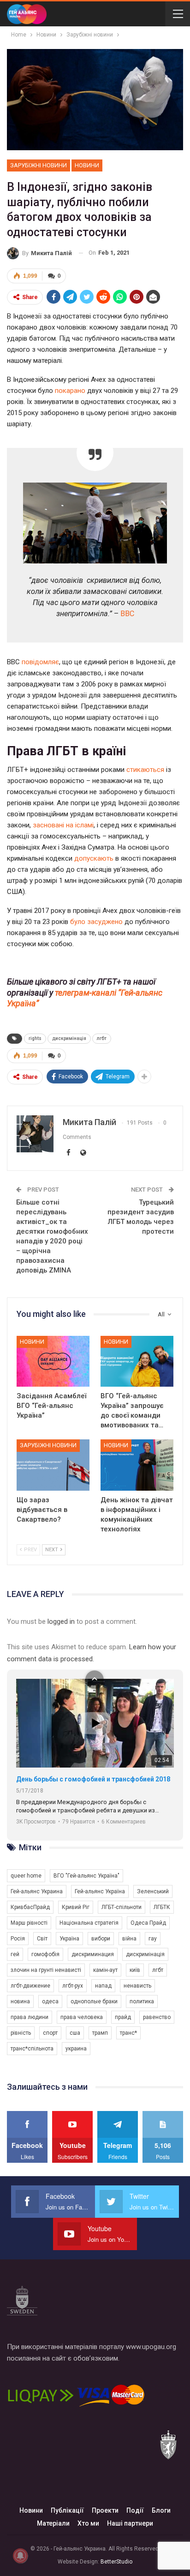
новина (20, 2001)
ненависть (137, 1986)
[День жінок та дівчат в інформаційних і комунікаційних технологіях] (137, 1465)
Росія (18, 1939)
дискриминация (93, 1954)
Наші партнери (130, 2523)
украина (76, 2049)
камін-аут (105, 1970)
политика (142, 2001)
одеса (50, 2001)
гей (15, 1954)
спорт (50, 2033)
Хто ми (88, 2523)
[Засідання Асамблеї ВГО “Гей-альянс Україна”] (53, 1361)
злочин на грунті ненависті (46, 1970)
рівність (21, 2033)
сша (75, 2033)
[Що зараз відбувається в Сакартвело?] (53, 1465)
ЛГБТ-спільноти (122, 1907)
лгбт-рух (73, 1986)
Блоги (161, 2510)
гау (153, 1939)
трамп (100, 2033)
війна (129, 1939)
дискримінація (69, 1038)
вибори (101, 1939)
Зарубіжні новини (39, 165)
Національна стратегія (89, 1923)
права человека (82, 2017)
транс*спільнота (32, 2049)
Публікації (67, 2510)
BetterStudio (116, 2562)
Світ (42, 1939)
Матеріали (53, 2523)
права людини (30, 2017)
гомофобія (45, 1954)
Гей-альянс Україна (100, 1891)
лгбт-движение (30, 1986)
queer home (26, 1876)
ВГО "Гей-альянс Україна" (86, 1876)
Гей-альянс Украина (37, 1891)
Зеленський (153, 1891)
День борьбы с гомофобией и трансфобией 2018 (93, 1779)
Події (135, 2510)
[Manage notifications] (20, 2556)
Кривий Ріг (76, 1907)
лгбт (102, 1038)
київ (135, 1970)
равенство (157, 2017)
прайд (123, 2017)
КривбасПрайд (30, 1907)
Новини (87, 165)
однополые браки (94, 2001)
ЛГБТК (162, 1907)
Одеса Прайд (148, 1923)
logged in (61, 1621)
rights (35, 1038)
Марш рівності (29, 1923)
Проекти (105, 2510)
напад (103, 1986)
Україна (69, 1939)
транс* (128, 2033)
